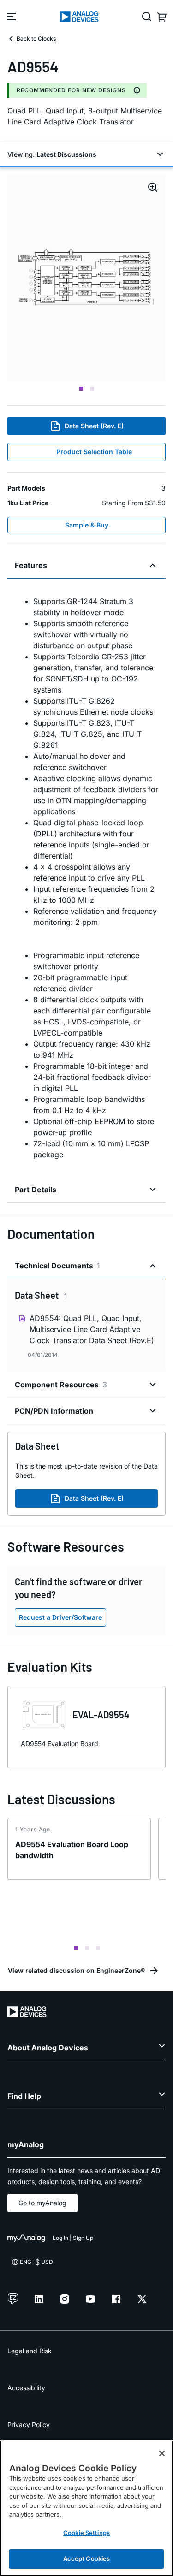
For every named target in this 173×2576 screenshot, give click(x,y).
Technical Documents (57, 1266)
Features (31, 565)
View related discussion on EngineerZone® (76, 1970)
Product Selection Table (94, 452)
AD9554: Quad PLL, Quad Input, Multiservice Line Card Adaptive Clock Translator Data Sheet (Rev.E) (92, 1329)
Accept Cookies (87, 2558)
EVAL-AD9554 (101, 1715)
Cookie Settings (86, 2533)
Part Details (36, 1190)
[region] (86, 2508)
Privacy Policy (29, 2425)
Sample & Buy (87, 525)
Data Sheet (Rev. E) (94, 426)
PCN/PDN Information (54, 1411)
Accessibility (26, 2388)
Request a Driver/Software (60, 1617)
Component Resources (61, 1385)
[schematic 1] (86, 278)
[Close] (162, 2453)
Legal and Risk (30, 2351)
